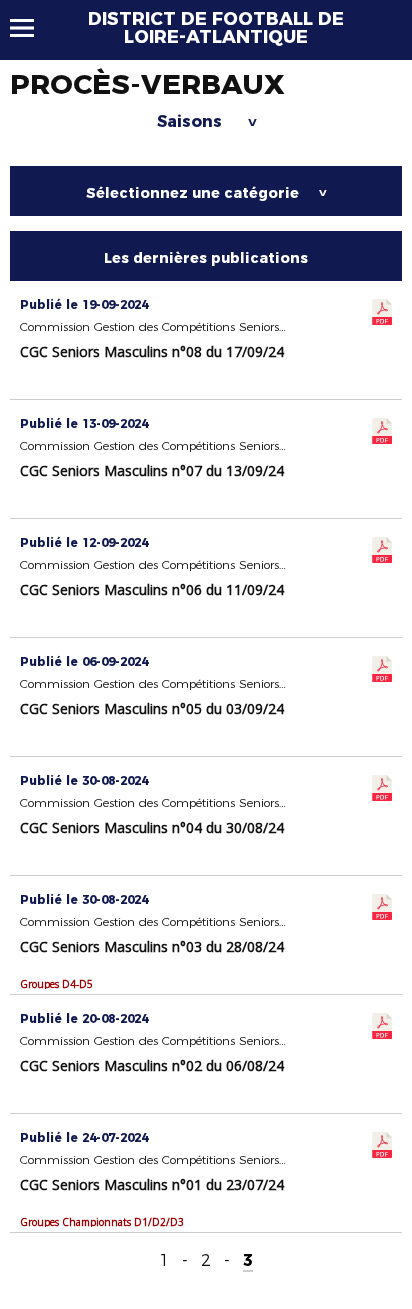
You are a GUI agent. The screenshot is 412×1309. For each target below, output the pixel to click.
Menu (31, 28)
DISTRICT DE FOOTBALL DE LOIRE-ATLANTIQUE (216, 28)
